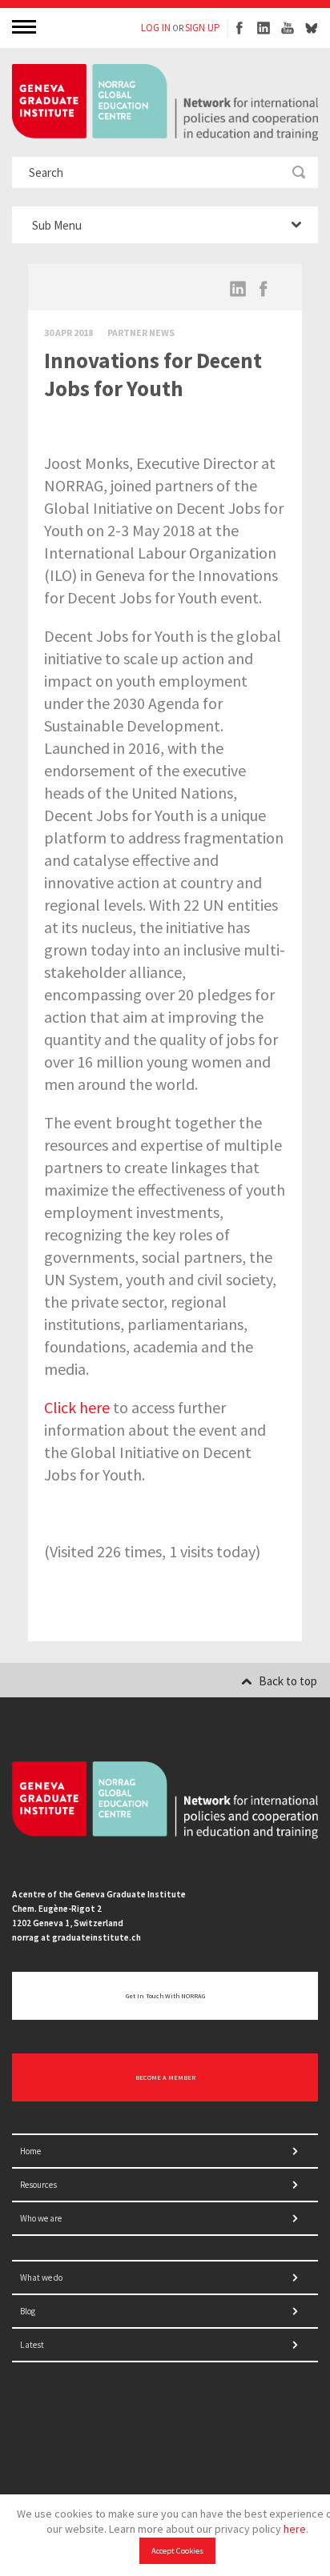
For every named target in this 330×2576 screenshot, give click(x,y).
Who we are (41, 2218)
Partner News (141, 333)
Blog (28, 2311)
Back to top (288, 1681)
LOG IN (156, 28)
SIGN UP (203, 28)
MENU (26, 26)
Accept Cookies (177, 2551)
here (295, 2529)
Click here (77, 1407)
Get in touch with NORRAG (165, 1996)
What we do (41, 2278)
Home (30, 2151)
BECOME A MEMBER (165, 2077)
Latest (32, 2345)
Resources (38, 2185)
